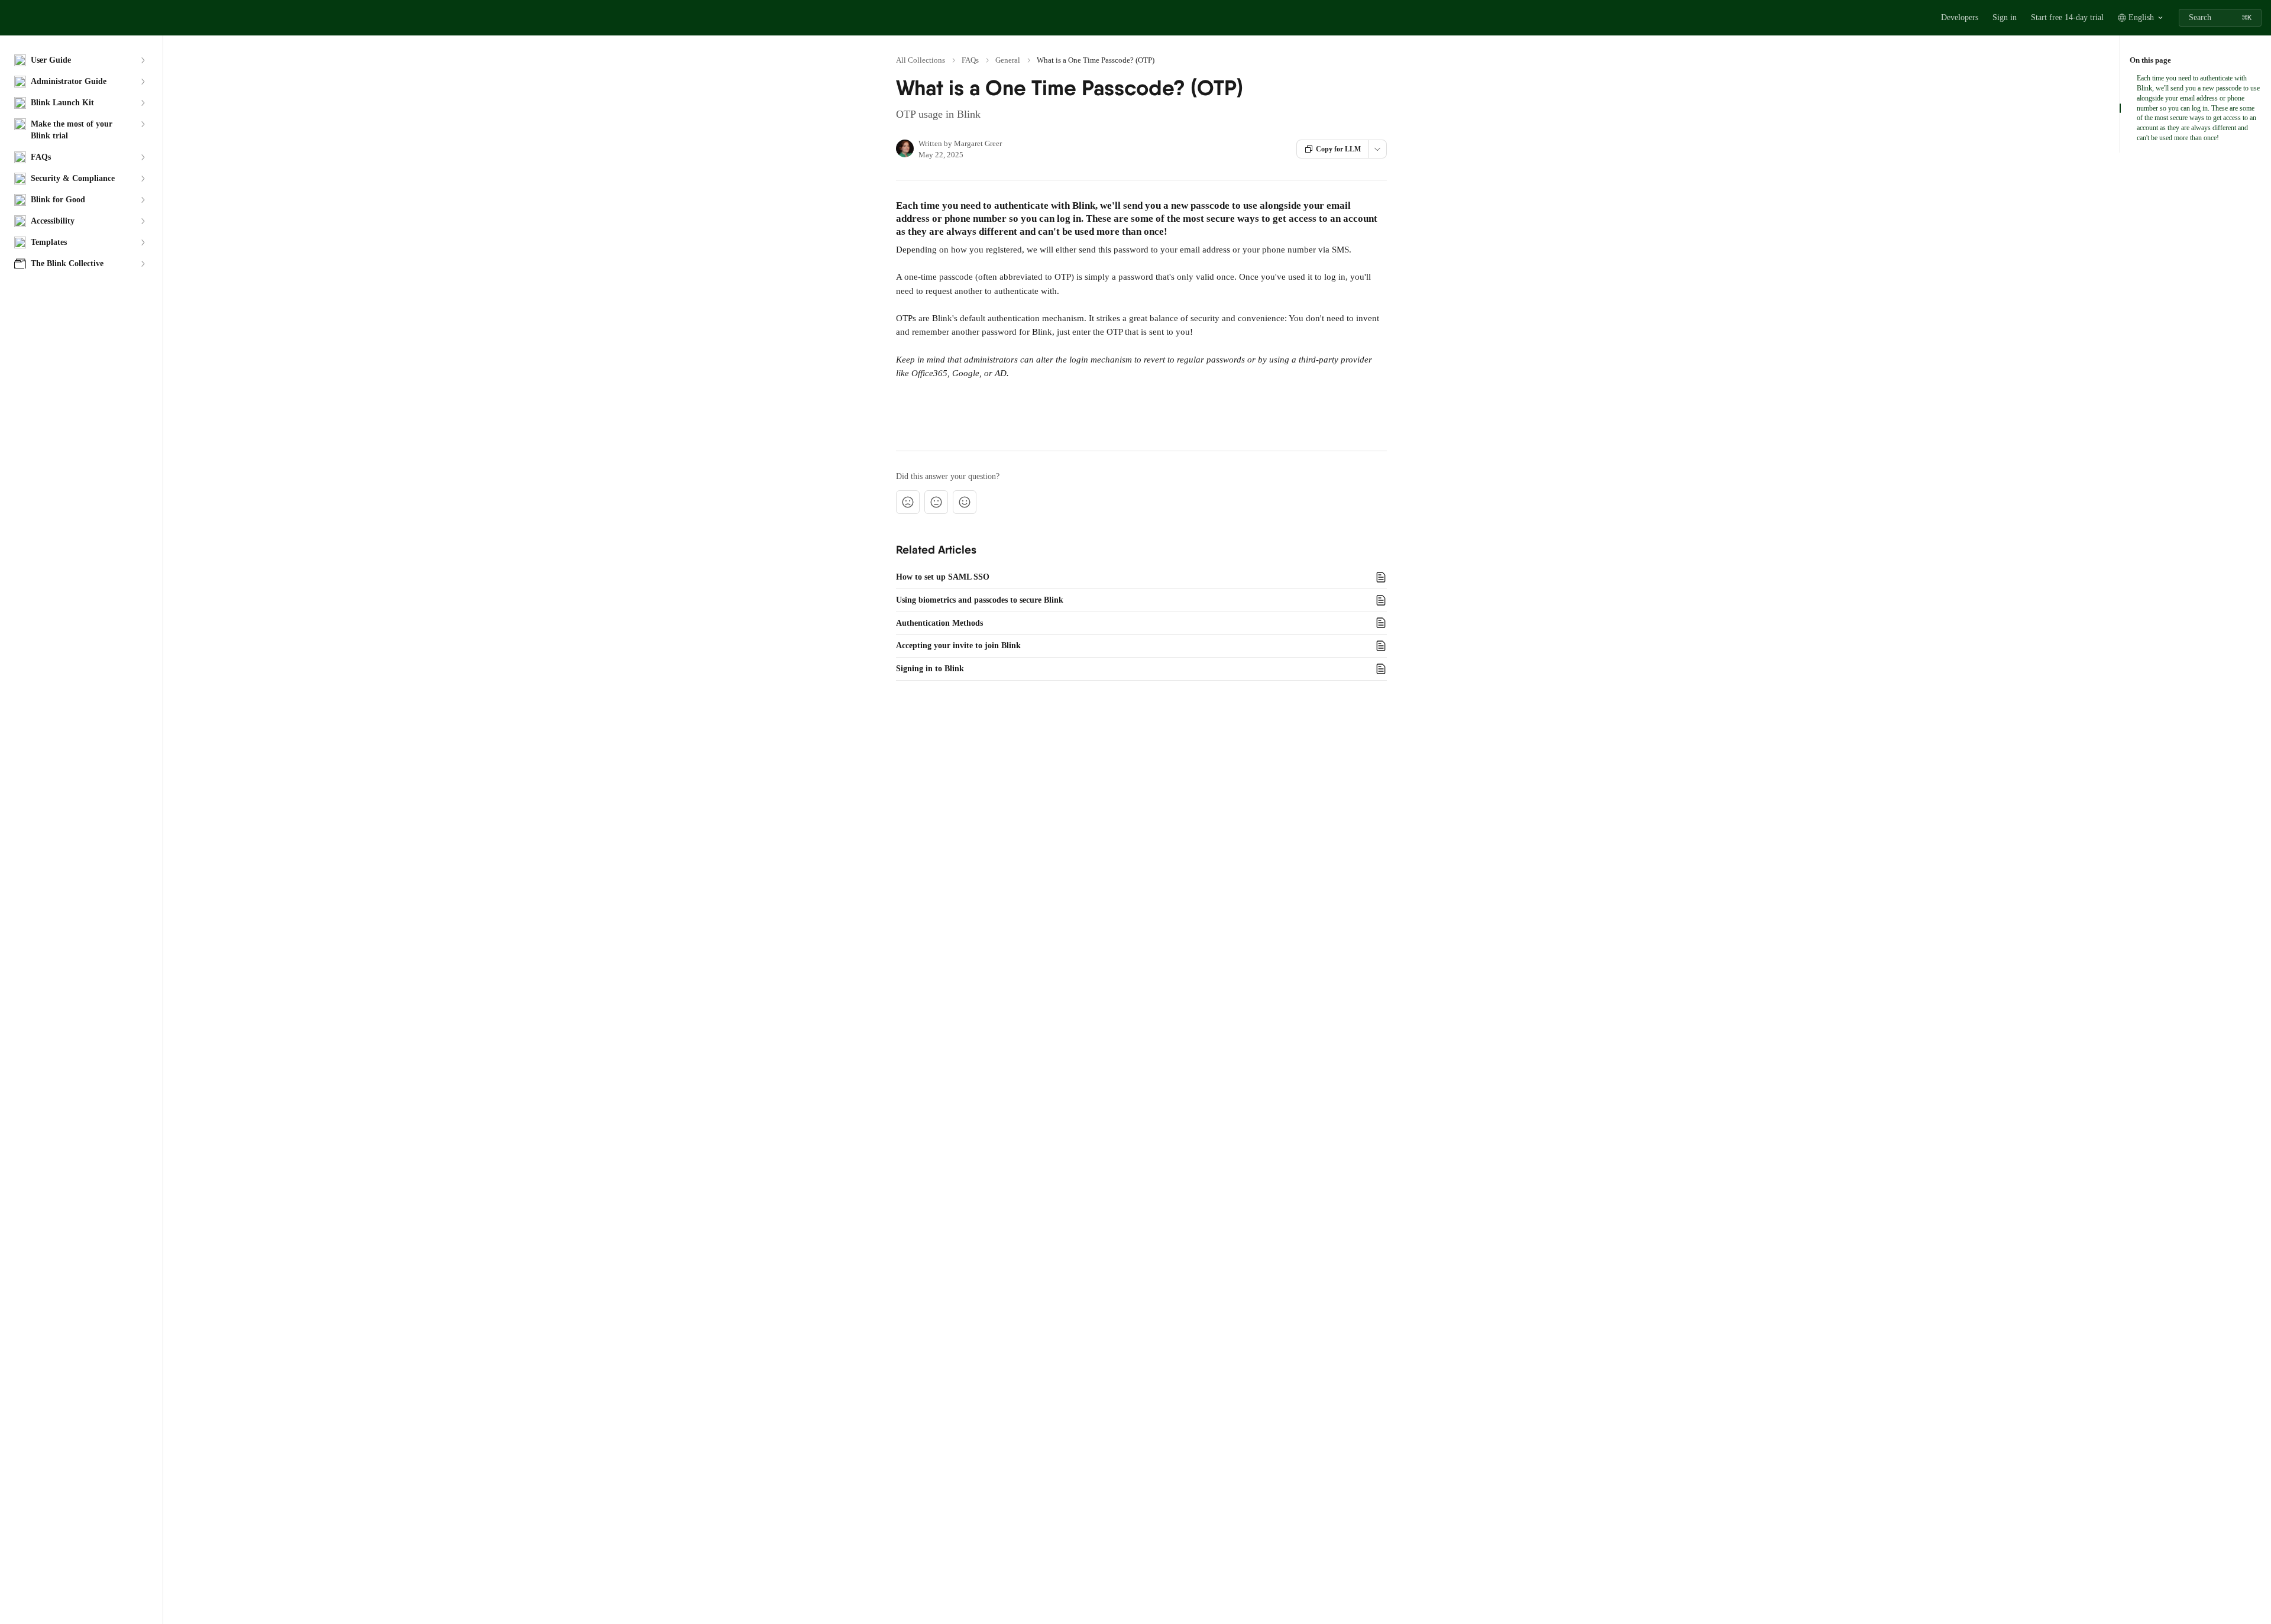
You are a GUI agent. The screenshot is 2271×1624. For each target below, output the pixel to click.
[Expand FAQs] (143, 157)
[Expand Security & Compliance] (143, 179)
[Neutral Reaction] (936, 502)
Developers (1960, 17)
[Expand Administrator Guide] (143, 82)
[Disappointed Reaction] (908, 502)
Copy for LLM (1338, 149)
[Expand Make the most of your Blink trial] (143, 124)
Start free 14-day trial (2067, 17)
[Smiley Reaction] (965, 502)
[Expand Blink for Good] (143, 200)
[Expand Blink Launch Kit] (143, 103)
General (1008, 60)
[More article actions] (1377, 149)
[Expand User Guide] (143, 60)
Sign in (2005, 17)
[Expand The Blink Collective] (143, 264)
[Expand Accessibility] (143, 221)
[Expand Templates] (143, 242)
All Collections (921, 60)
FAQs (970, 60)
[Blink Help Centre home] (12, 18)
